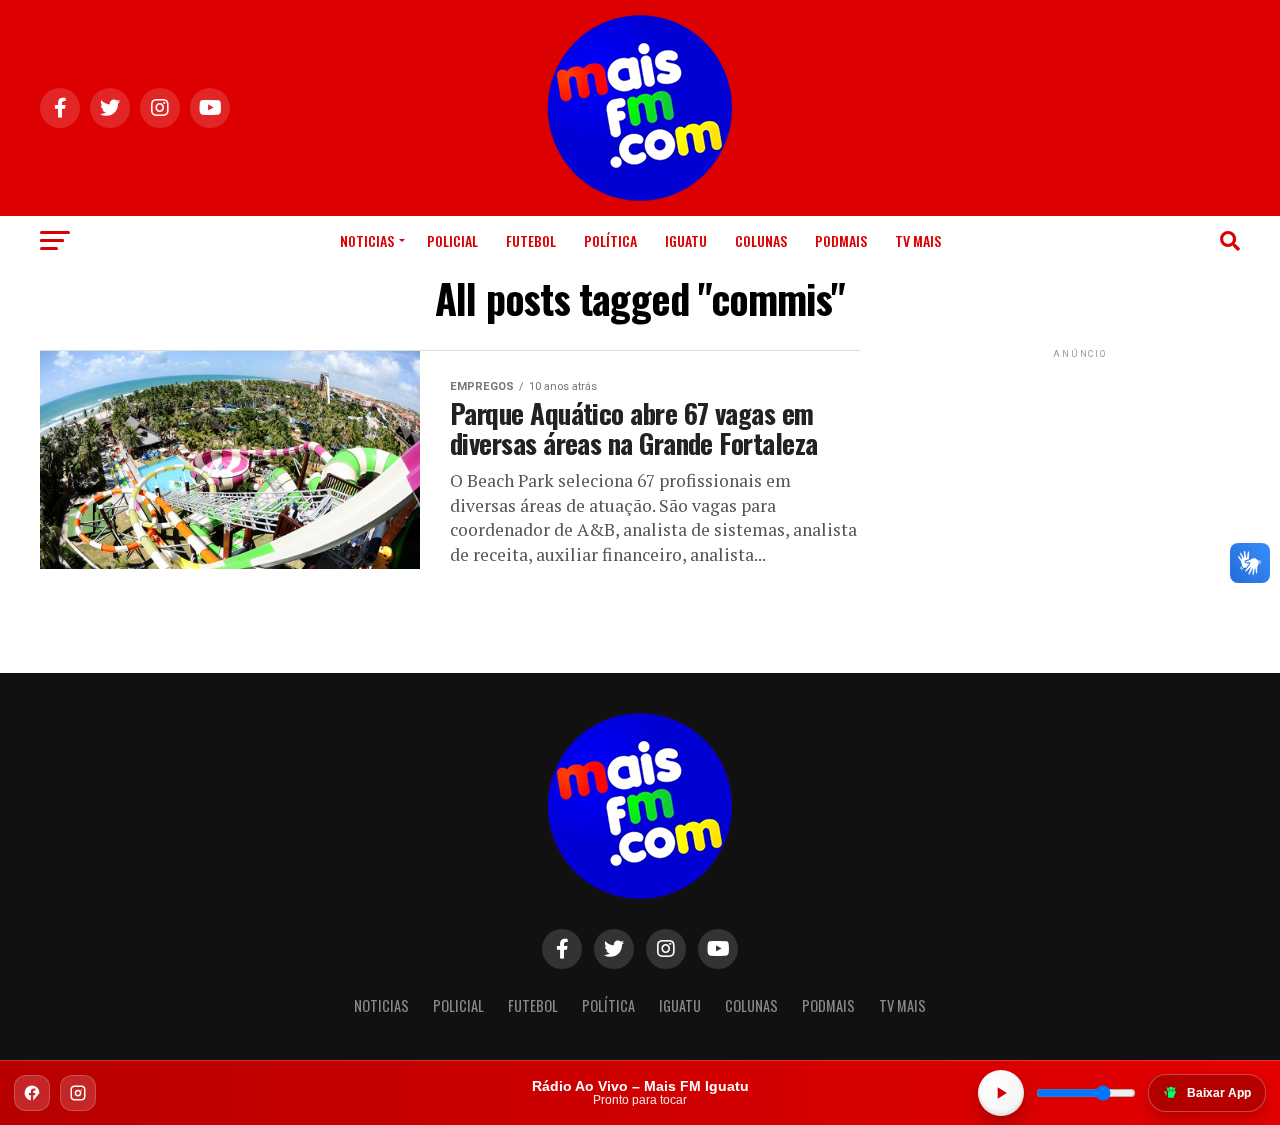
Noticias (367, 240)
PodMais (841, 240)
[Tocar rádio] (1001, 1093)
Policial (452, 240)
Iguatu (686, 240)
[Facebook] (32, 1093)
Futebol (531, 240)
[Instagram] (78, 1093)
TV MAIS (918, 240)
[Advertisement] (1080, 488)
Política (610, 240)
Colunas (761, 240)
